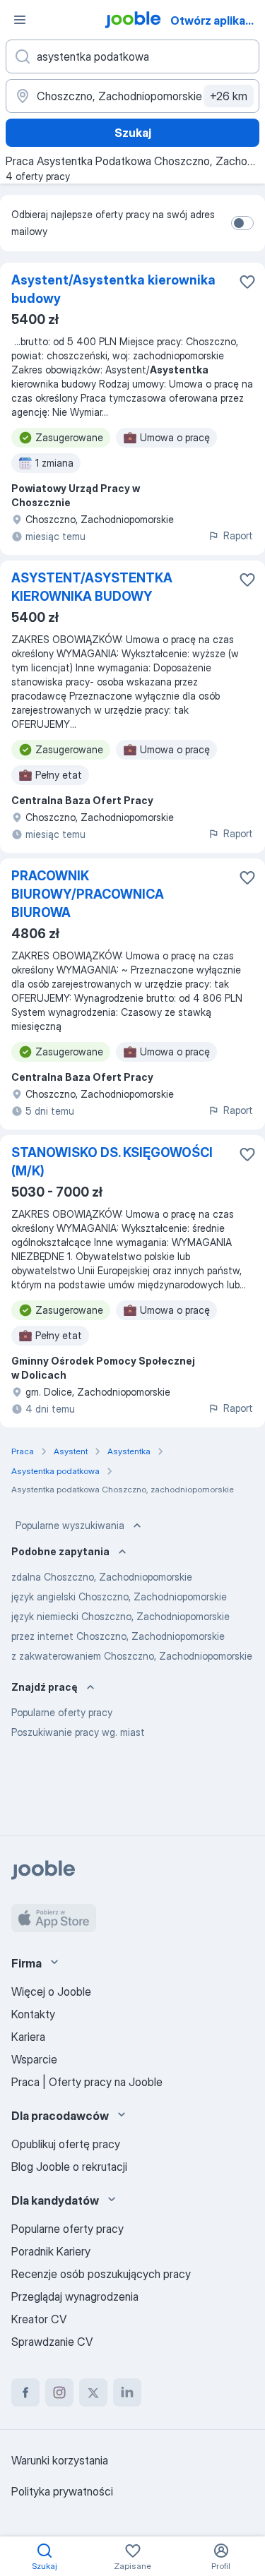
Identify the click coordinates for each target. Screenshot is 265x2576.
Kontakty (33, 2014)
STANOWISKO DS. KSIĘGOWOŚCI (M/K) (112, 1162)
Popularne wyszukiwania (70, 1525)
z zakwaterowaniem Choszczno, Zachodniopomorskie (132, 1656)
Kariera (28, 2037)
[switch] (242, 223)
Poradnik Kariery (51, 2251)
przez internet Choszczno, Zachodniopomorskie (118, 1636)
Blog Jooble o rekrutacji (69, 2167)
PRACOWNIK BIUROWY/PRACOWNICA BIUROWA (88, 894)
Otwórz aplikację (216, 20)
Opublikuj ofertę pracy (66, 2144)
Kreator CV (39, 2319)
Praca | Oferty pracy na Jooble (87, 2082)
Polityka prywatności (62, 2491)
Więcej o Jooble (51, 1991)
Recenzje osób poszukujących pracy (101, 2274)
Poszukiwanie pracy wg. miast (78, 1732)
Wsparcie (34, 2059)
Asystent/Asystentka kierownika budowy (113, 289)
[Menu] (20, 20)
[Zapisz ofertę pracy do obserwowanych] (247, 282)
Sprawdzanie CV (52, 2342)
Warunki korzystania (60, 2460)
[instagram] (59, 2392)
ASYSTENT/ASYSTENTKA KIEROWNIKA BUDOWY (92, 587)
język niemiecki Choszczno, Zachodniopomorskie (120, 1616)
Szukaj (133, 133)
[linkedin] (127, 2392)
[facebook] (25, 2392)
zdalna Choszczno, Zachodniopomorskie (102, 1577)
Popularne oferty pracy (62, 1712)
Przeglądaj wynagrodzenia (75, 2296)
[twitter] (93, 2392)
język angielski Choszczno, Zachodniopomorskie (119, 1596)
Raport (238, 535)
